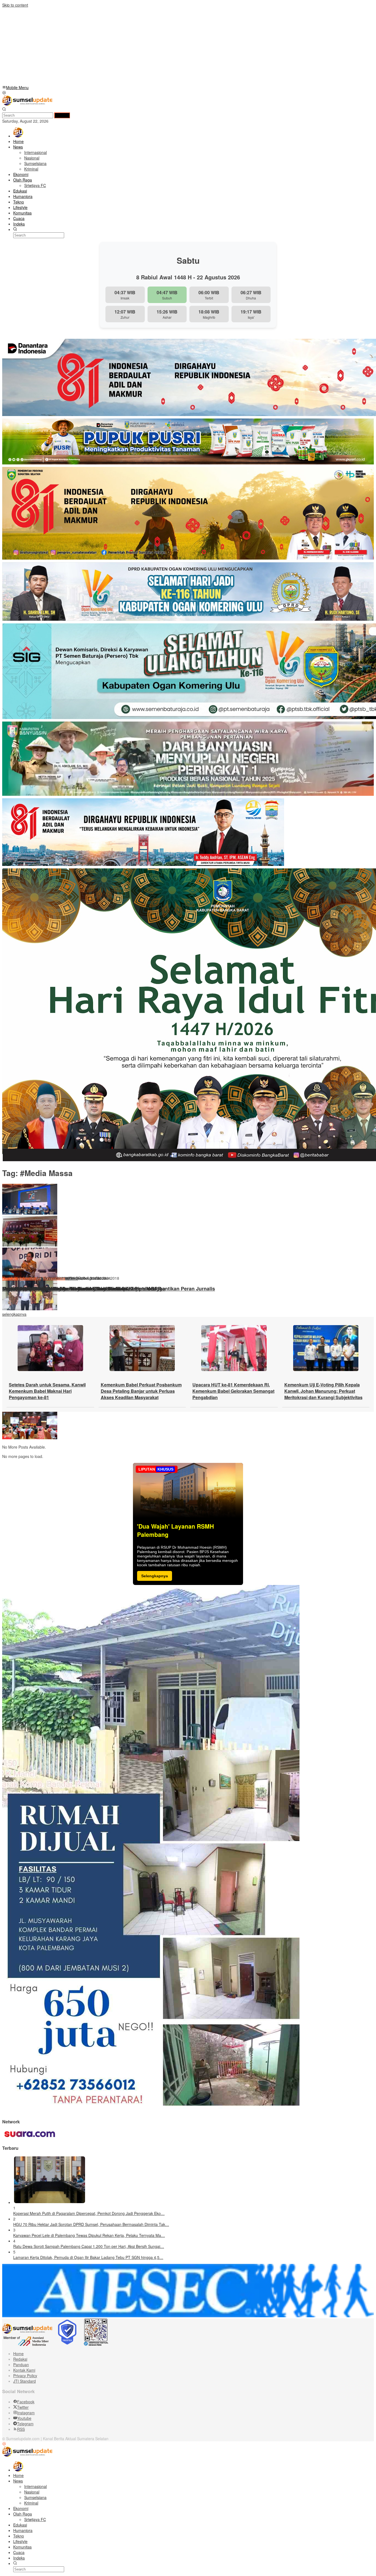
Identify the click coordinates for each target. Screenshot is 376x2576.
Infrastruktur (30, 1278)
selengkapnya (14, 1314)
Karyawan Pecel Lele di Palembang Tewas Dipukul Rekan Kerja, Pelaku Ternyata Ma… (89, 2235)
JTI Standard (24, 2381)
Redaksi (20, 2359)
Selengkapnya (155, 1576)
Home (18, 2354)
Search (62, 115)
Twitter (23, 2407)
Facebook (26, 2402)
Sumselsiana (54, 1278)
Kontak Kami (24, 2370)
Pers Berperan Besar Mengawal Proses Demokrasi (62, 1289)
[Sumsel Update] (27, 104)
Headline (10, 1278)
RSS (21, 2429)
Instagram (26, 2413)
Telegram (25, 2424)
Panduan (21, 2365)
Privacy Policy (25, 2376)
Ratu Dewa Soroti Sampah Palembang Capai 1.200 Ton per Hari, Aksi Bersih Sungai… (89, 2246)
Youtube (24, 2418)
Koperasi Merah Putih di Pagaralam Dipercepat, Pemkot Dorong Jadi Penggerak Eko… (89, 2213)
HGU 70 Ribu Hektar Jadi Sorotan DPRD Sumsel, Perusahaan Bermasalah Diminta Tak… (91, 2224)
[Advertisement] (167, 46)
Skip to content (15, 5)
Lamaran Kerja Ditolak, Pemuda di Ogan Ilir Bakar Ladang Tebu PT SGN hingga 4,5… (88, 2257)
